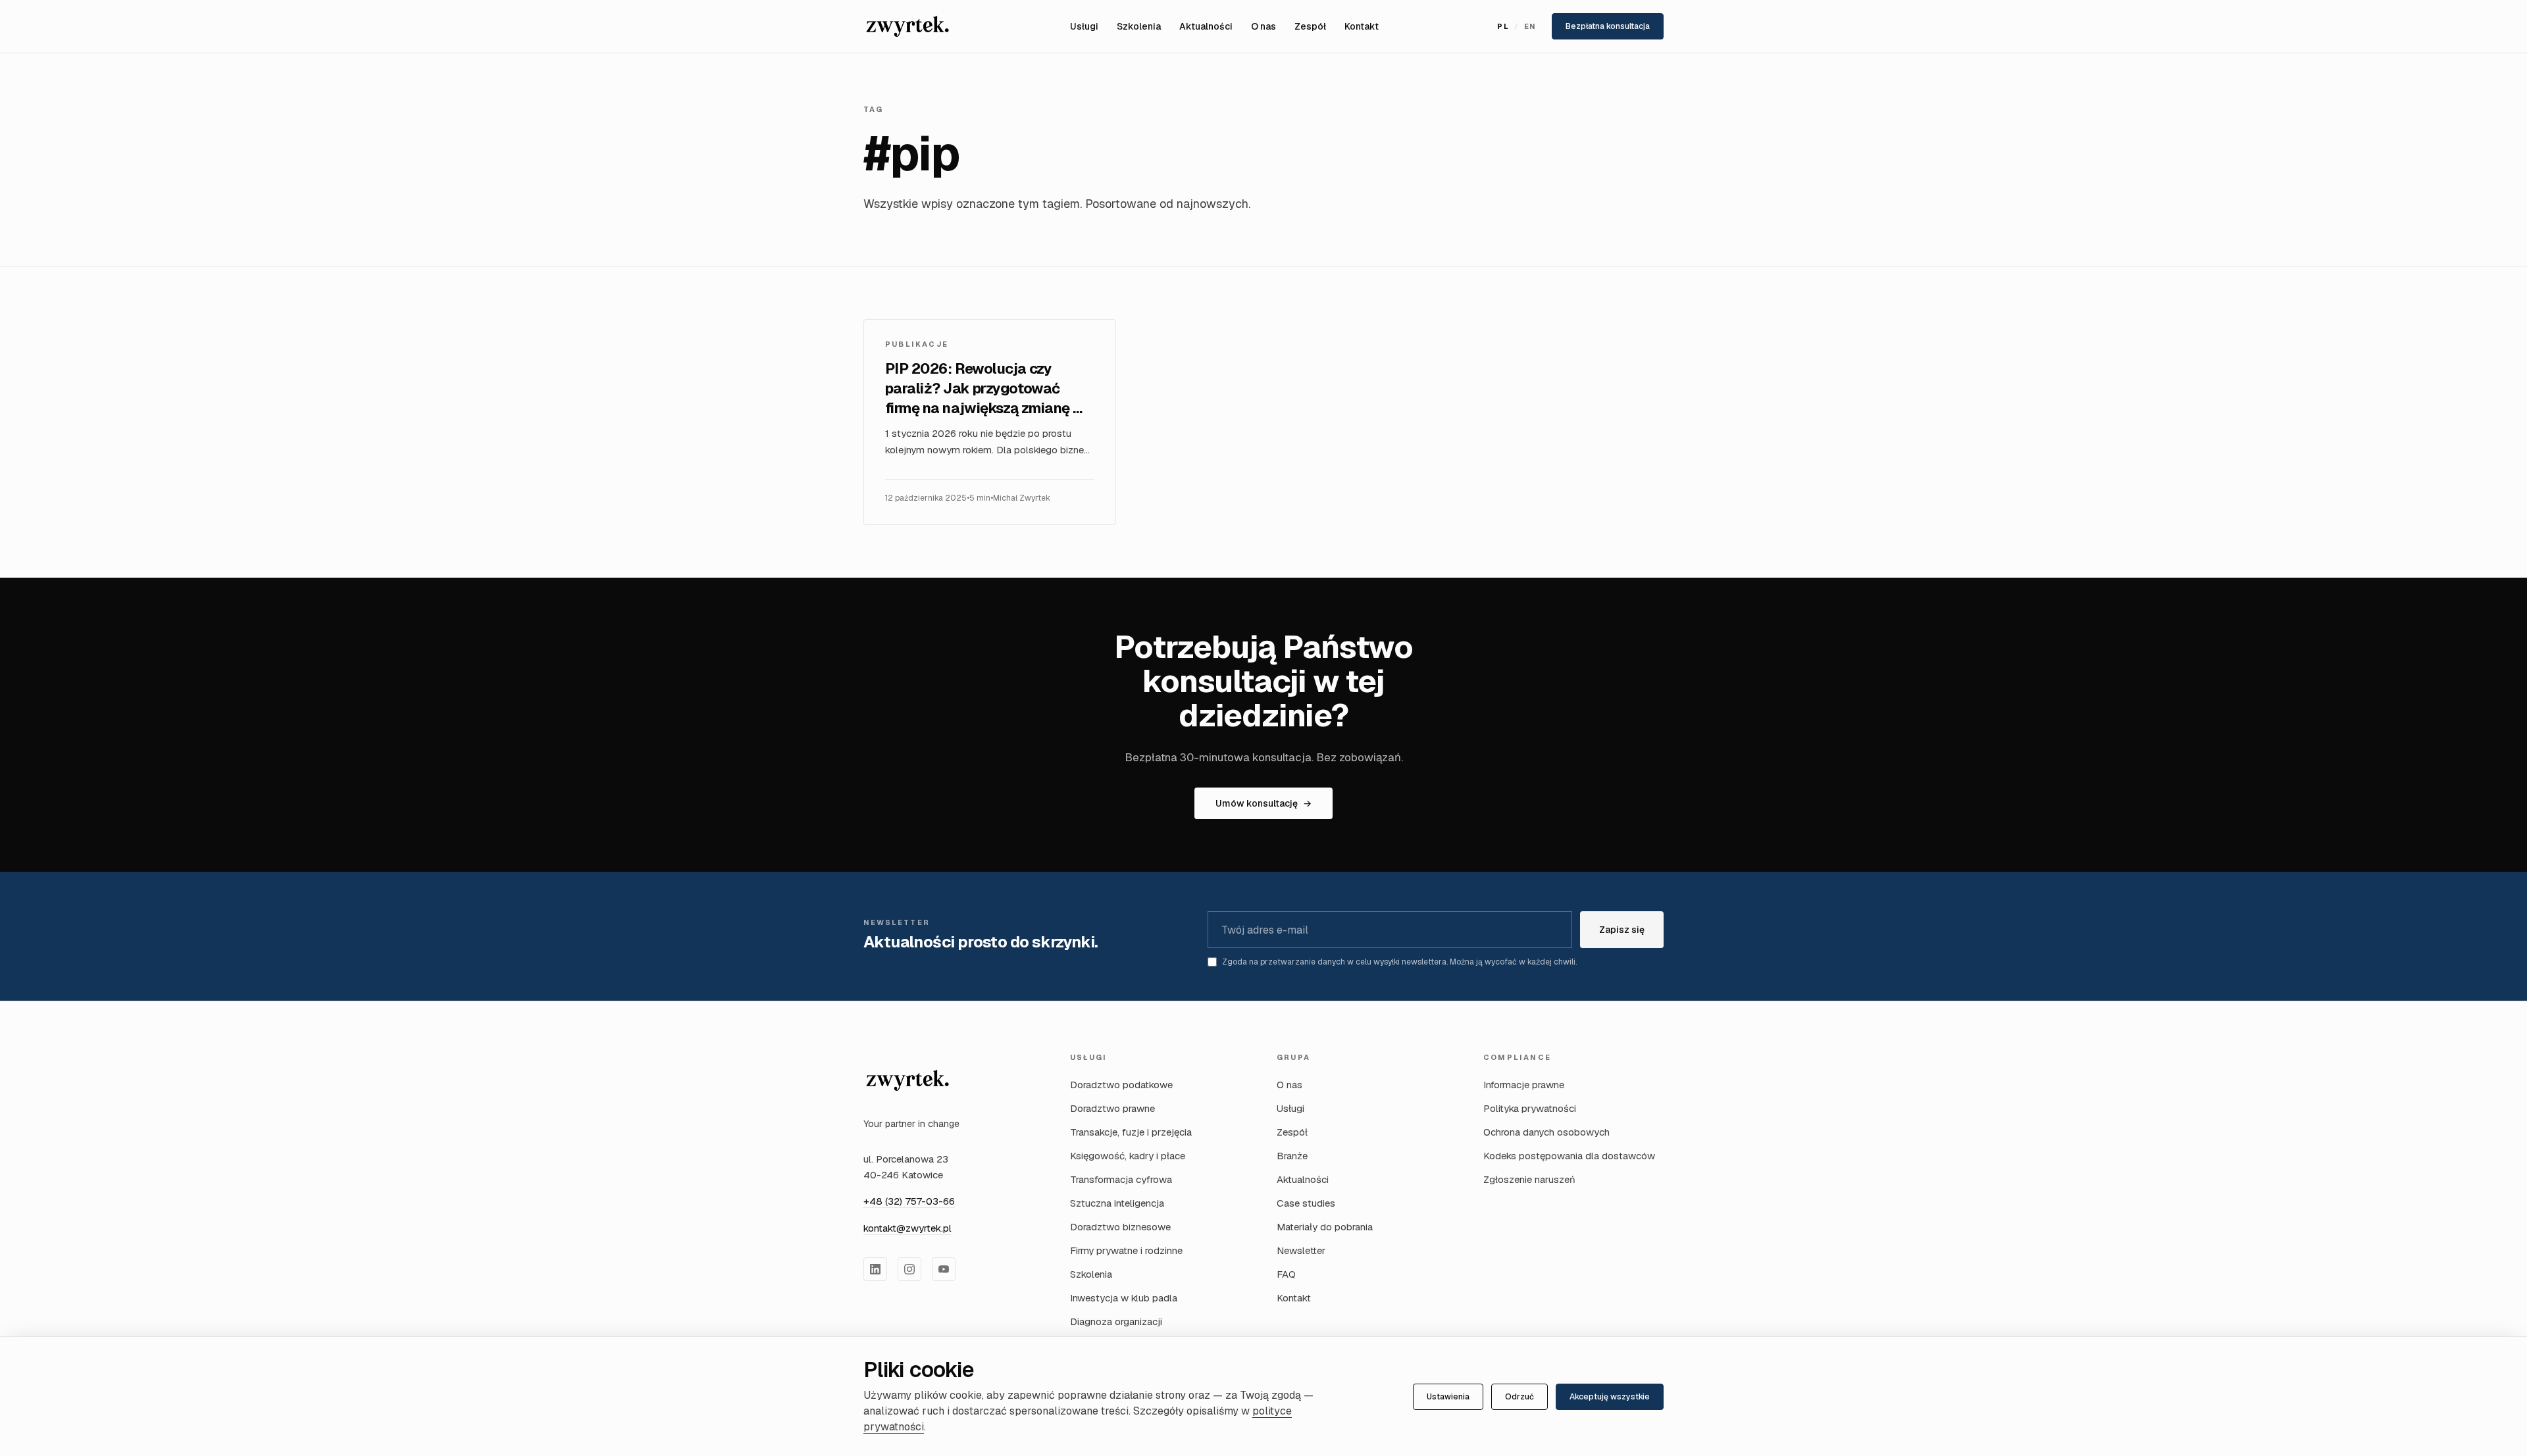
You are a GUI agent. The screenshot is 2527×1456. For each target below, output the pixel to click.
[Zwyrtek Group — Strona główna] (907, 26)
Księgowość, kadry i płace (1128, 1156)
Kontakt (1362, 26)
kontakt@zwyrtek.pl (907, 1228)
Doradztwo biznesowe (1120, 1227)
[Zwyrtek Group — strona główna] (907, 1080)
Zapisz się (1622, 930)
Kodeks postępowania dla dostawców (1569, 1156)
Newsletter (1301, 1250)
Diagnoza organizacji (1116, 1321)
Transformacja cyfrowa (1121, 1179)
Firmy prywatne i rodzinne (1126, 1250)
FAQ (1286, 1274)
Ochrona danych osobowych (1546, 1132)
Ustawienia (1448, 1397)
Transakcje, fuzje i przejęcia (1131, 1132)
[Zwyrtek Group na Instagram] (909, 1269)
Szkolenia (1139, 26)
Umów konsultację (1263, 803)
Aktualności (1206, 26)
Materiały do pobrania (1325, 1227)
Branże (1292, 1156)
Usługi (1084, 26)
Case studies (1306, 1203)
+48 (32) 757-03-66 (909, 1201)
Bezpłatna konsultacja (1608, 26)
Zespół (1310, 26)
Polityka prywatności (1530, 1108)
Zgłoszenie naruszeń (1529, 1179)
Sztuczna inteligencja (1117, 1203)
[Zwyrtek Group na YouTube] (944, 1269)
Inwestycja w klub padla (1124, 1298)
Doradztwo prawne (1112, 1108)
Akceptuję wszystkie (1610, 1397)
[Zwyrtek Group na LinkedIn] (875, 1269)
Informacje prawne (1524, 1085)
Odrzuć (1519, 1397)
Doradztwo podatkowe (1121, 1085)
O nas (1263, 26)
